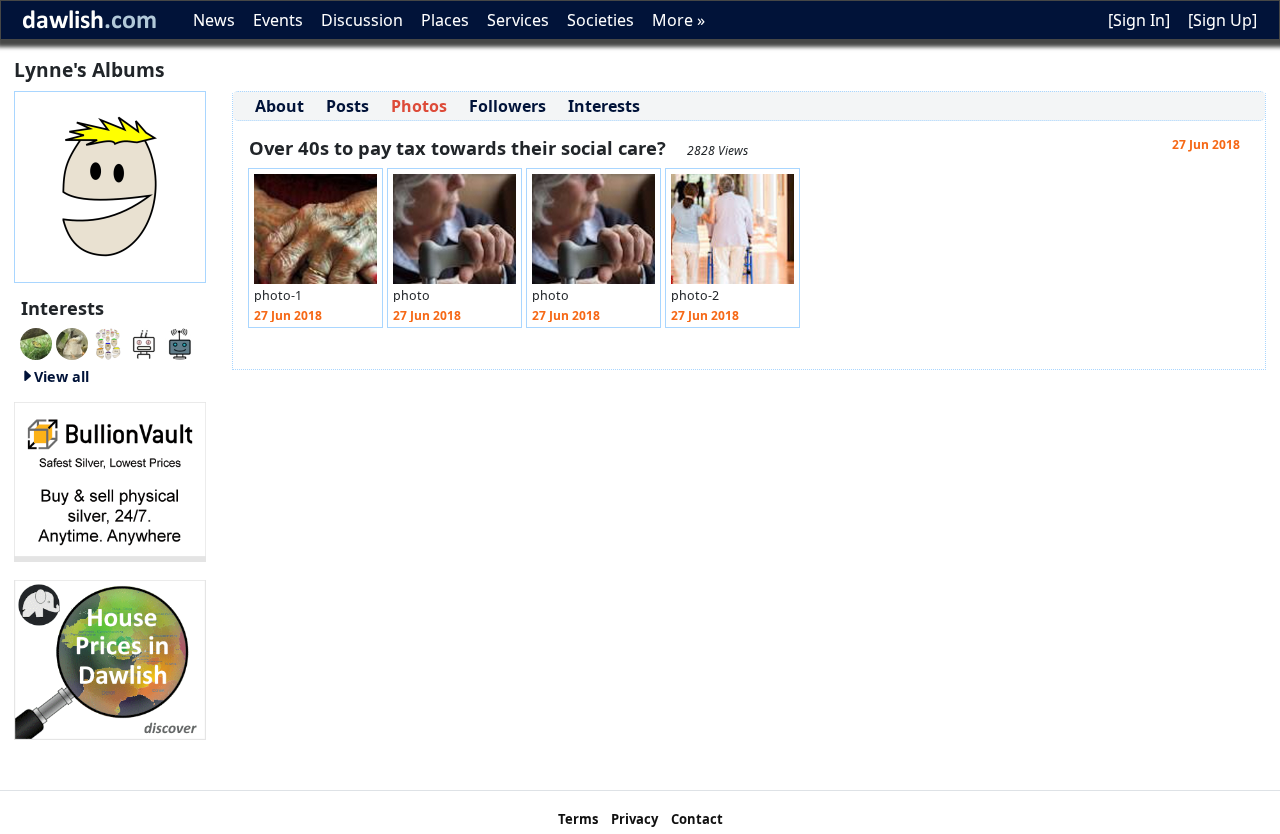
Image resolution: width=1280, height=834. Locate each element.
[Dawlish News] (180, 342)
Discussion (362, 20)
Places (445, 20)
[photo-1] (315, 234)
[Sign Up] (1222, 20)
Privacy (634, 819)
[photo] (454, 234)
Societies (600, 20)
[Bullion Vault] (110, 480)
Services (518, 20)
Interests (604, 106)
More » (678, 20)
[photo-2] (732, 234)
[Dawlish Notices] (144, 342)
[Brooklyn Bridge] (108, 342)
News (214, 20)
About (279, 106)
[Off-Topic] (72, 342)
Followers (507, 106)
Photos (419, 106)
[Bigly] (110, 658)
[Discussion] (36, 342)
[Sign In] (1139, 20)
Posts (347, 106)
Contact (697, 819)
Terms (578, 819)
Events (278, 20)
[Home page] (110, 185)
